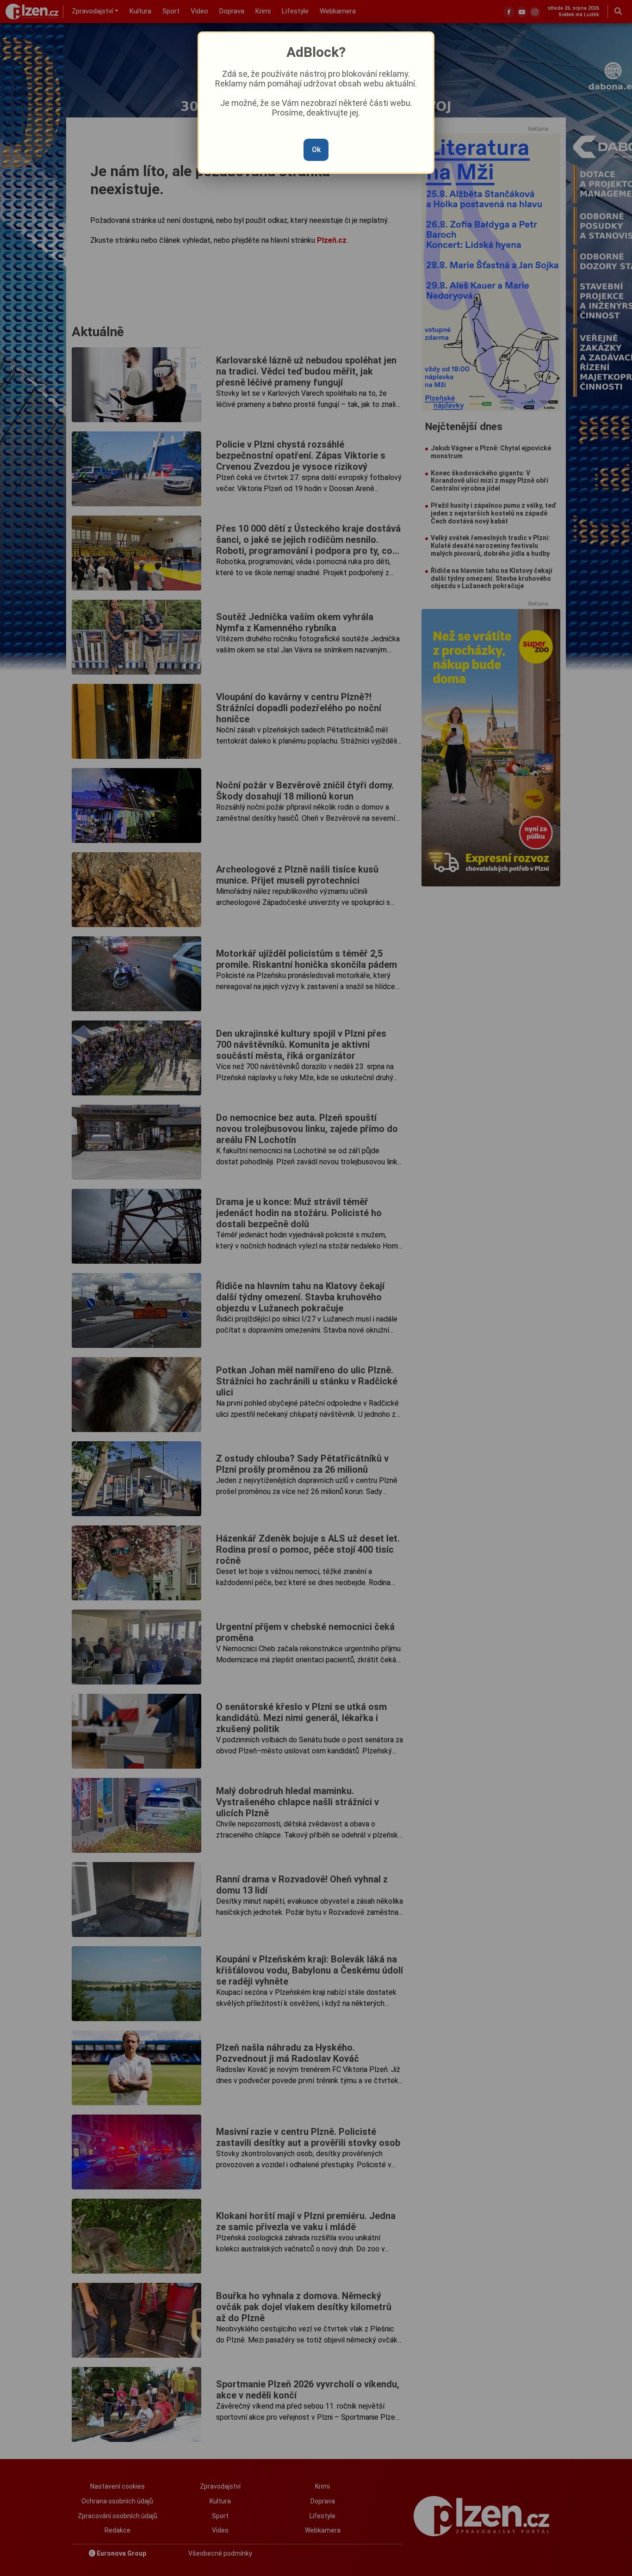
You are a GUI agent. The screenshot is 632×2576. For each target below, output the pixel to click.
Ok (316, 150)
